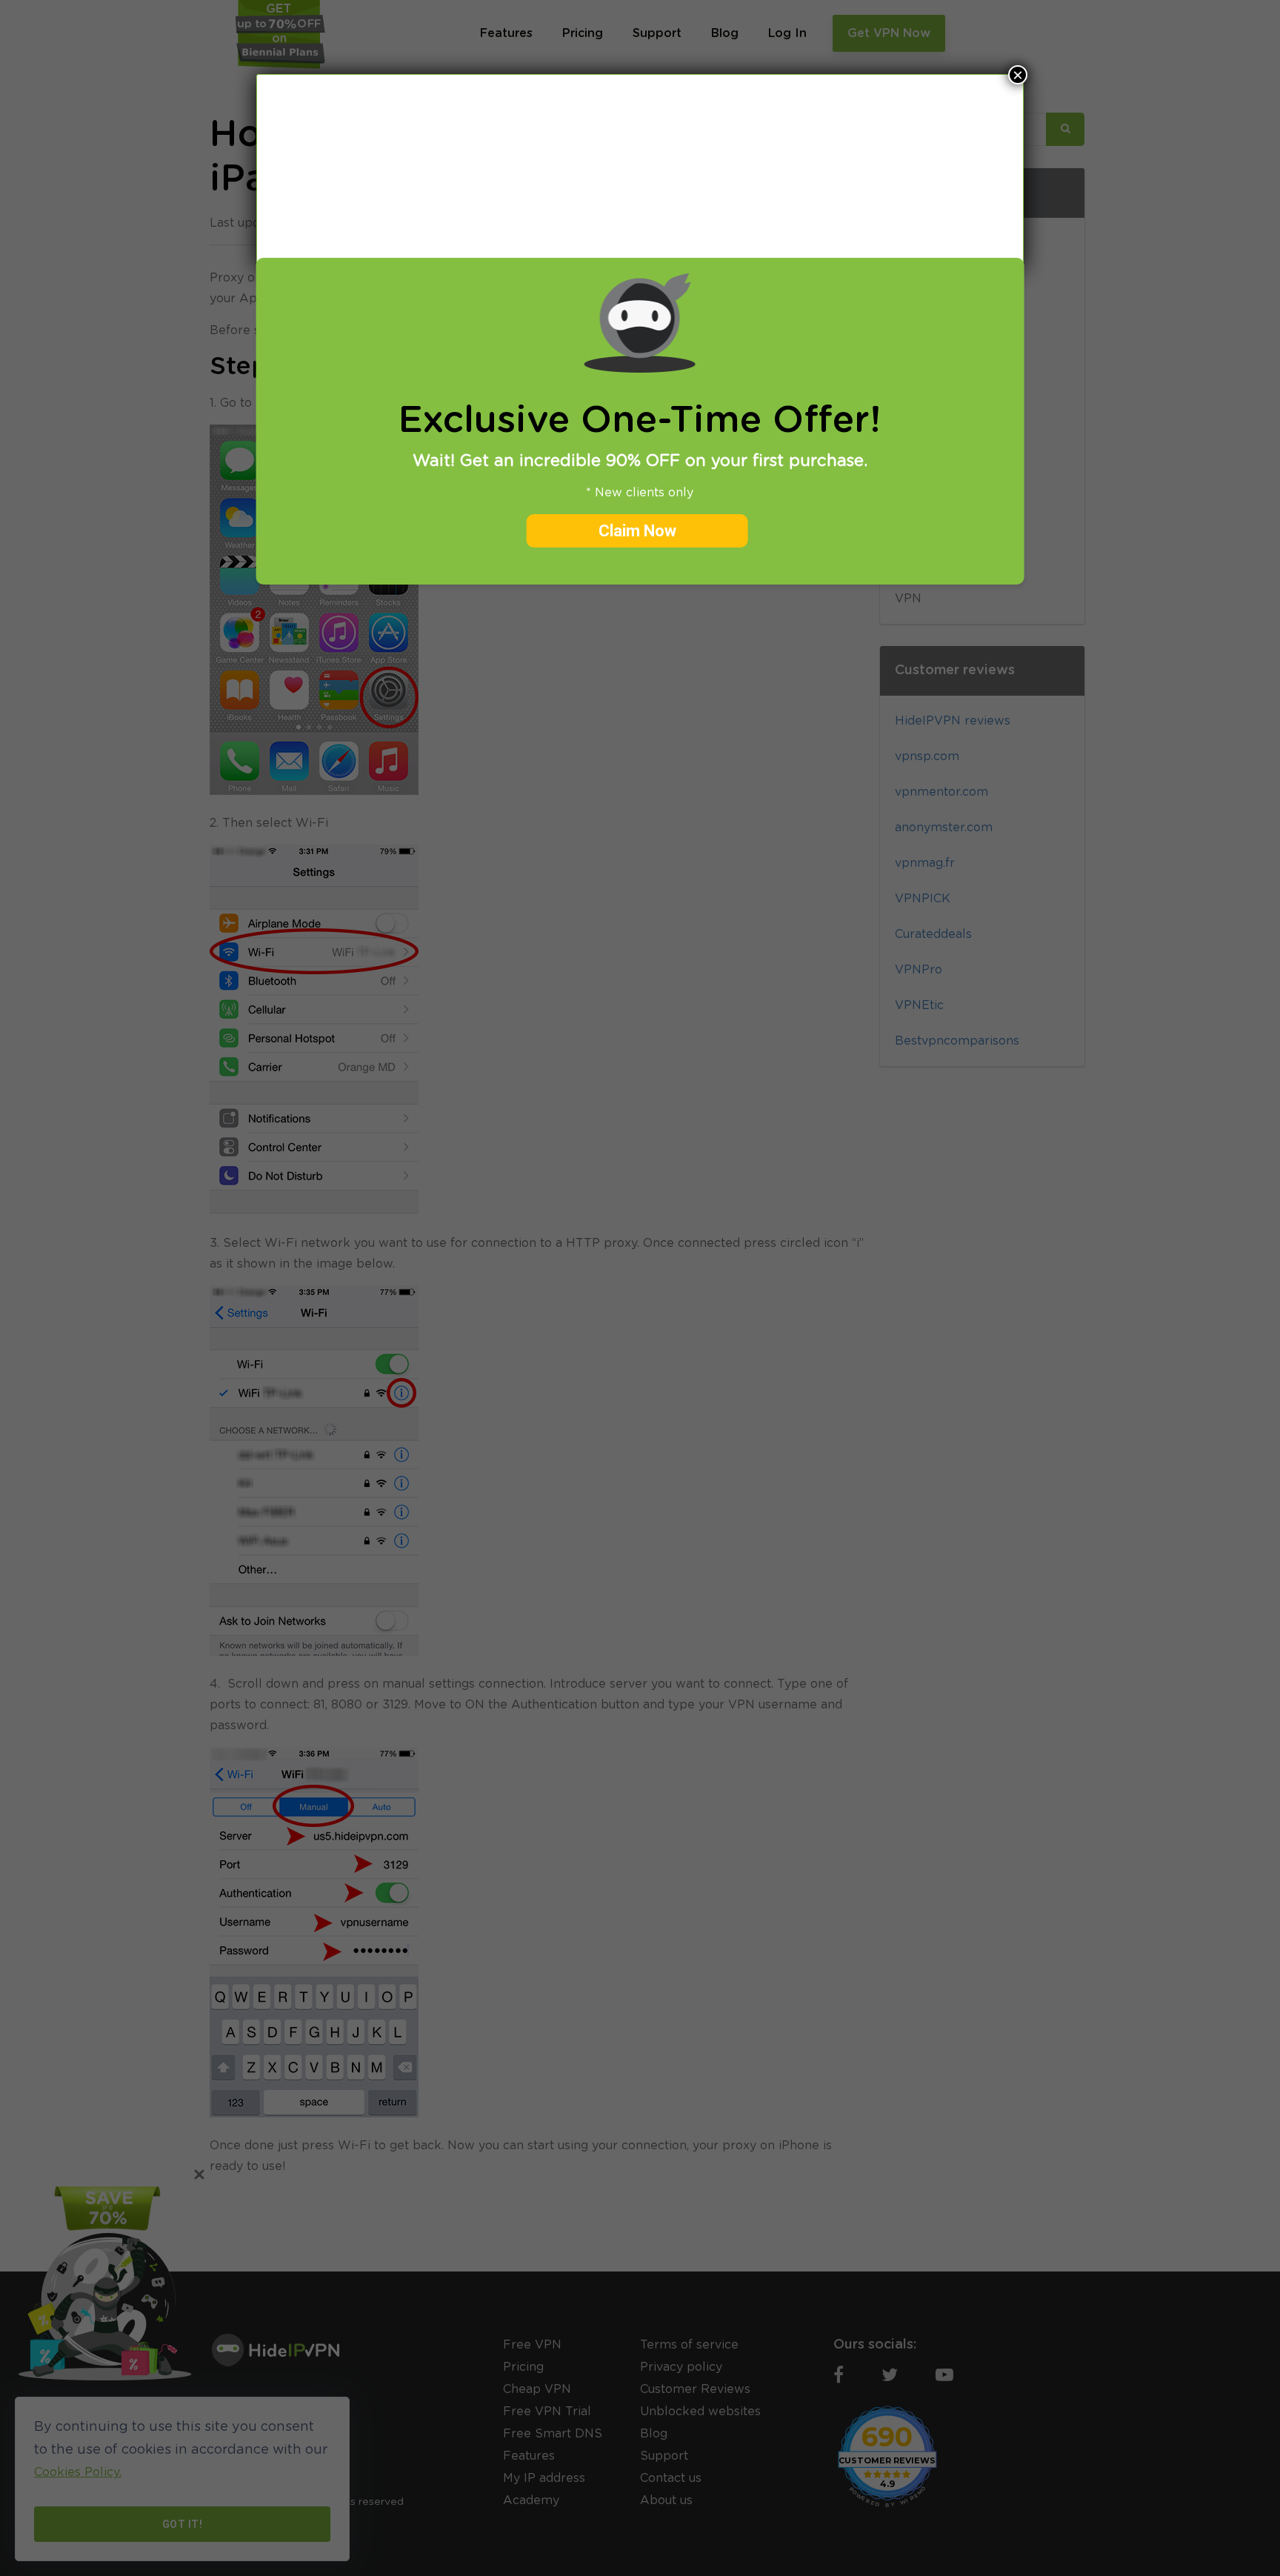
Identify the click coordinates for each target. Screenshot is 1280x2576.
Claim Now (637, 531)
